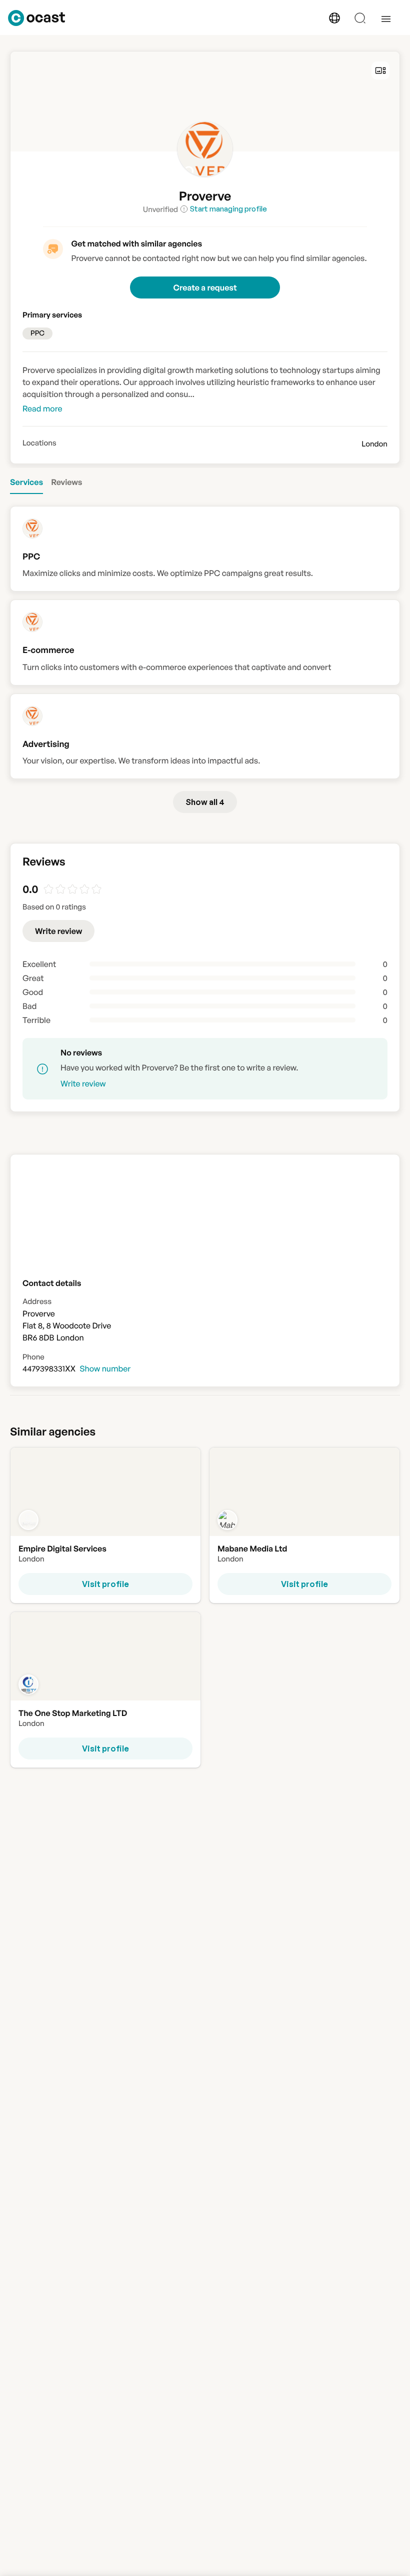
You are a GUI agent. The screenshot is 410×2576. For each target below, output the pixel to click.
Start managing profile (228, 209)
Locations (39, 443)
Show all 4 (205, 802)
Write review (58, 931)
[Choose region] (334, 18)
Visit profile (105, 1584)
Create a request (205, 287)
